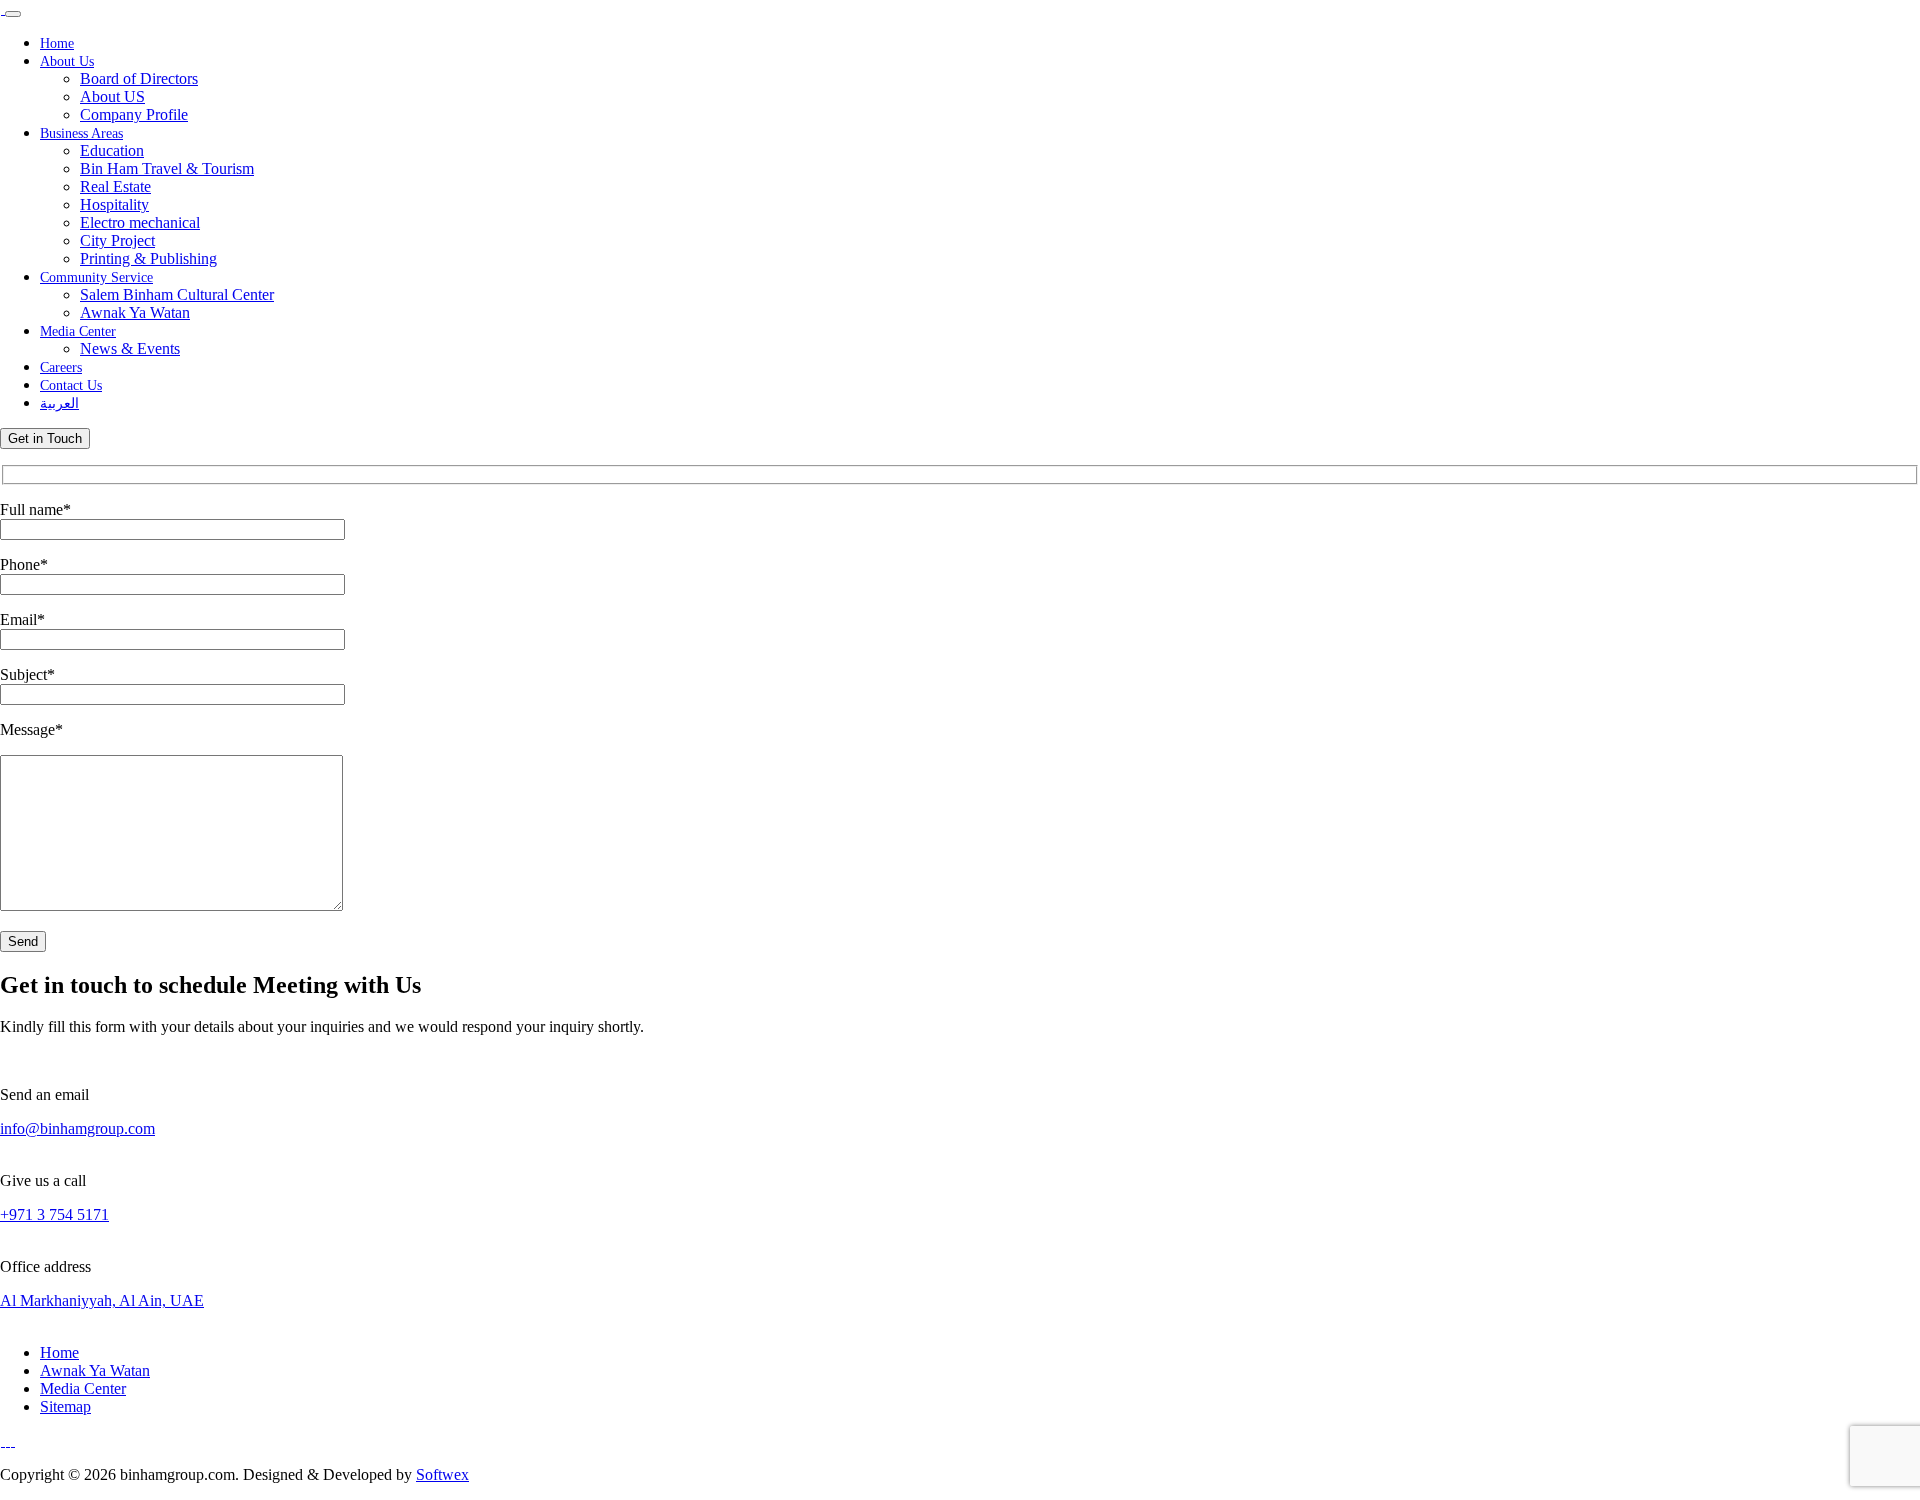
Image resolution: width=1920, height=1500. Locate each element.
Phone (24, 564)
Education (112, 150)
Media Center (78, 331)
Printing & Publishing (148, 258)
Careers (61, 367)
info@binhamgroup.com (77, 1128)
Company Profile (134, 114)
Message (31, 729)
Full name (35, 509)
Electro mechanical (140, 222)
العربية (59, 403)
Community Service (96, 277)
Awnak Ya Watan (135, 312)
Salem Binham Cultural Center (177, 294)
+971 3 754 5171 (54, 1214)
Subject (27, 674)
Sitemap (65, 1406)
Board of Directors (139, 78)
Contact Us (71, 385)
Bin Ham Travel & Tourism (167, 168)
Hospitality (114, 204)
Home (57, 43)
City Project (117, 240)
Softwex (442, 1474)
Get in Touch (45, 438)
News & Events (130, 348)
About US (112, 96)
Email (22, 619)
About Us (67, 61)
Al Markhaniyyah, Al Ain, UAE (102, 1300)
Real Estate (115, 186)
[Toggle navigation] (13, 14)
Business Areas (81, 133)
